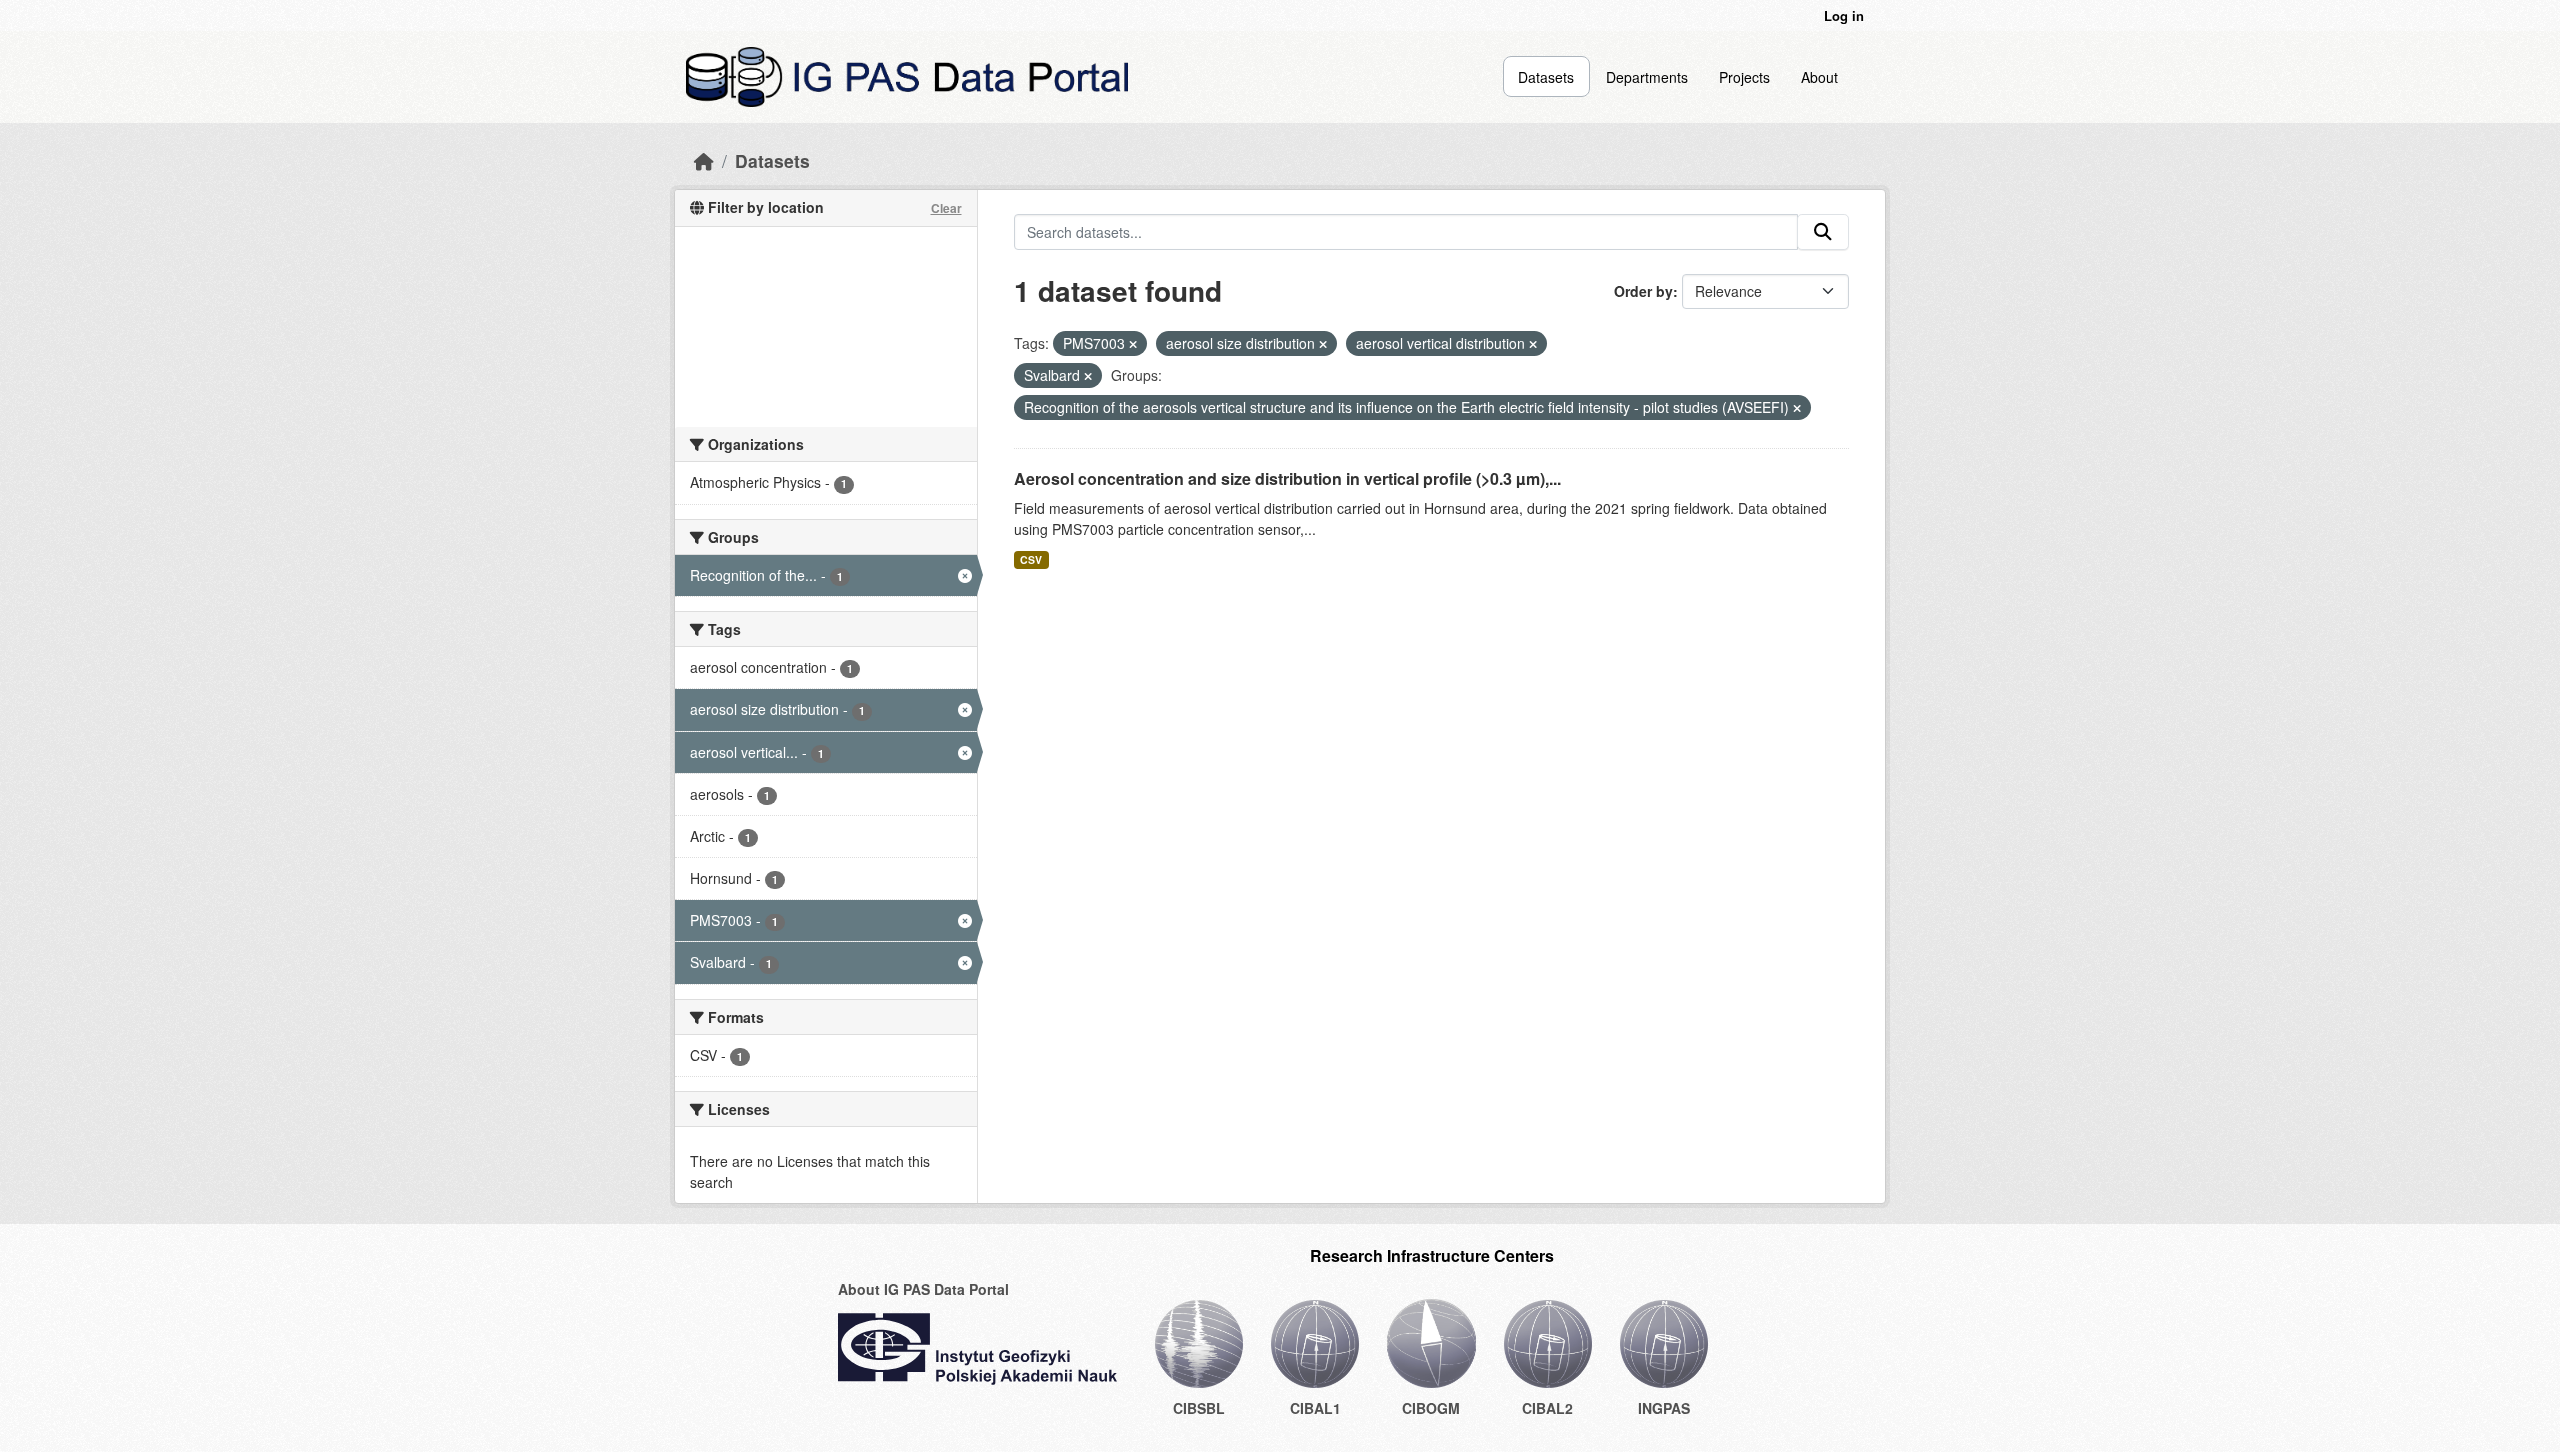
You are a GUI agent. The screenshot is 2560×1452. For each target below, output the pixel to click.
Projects (1744, 77)
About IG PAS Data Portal (923, 1289)
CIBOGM (1431, 1408)
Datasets (1546, 77)
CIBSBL (1199, 1408)
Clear (946, 208)
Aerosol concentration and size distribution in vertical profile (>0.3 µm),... (1287, 478)
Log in (1844, 15)
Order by (1643, 291)
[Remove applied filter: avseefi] (1797, 408)
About (1819, 77)
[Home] (704, 160)
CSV (1031, 559)
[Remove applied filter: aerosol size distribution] (1323, 344)
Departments (1647, 77)
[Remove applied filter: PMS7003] (1133, 344)
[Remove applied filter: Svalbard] (1088, 376)
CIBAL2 (1547, 1408)
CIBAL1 (1315, 1408)
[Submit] (1823, 232)
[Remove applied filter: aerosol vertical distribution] (1533, 344)
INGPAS (1664, 1408)
